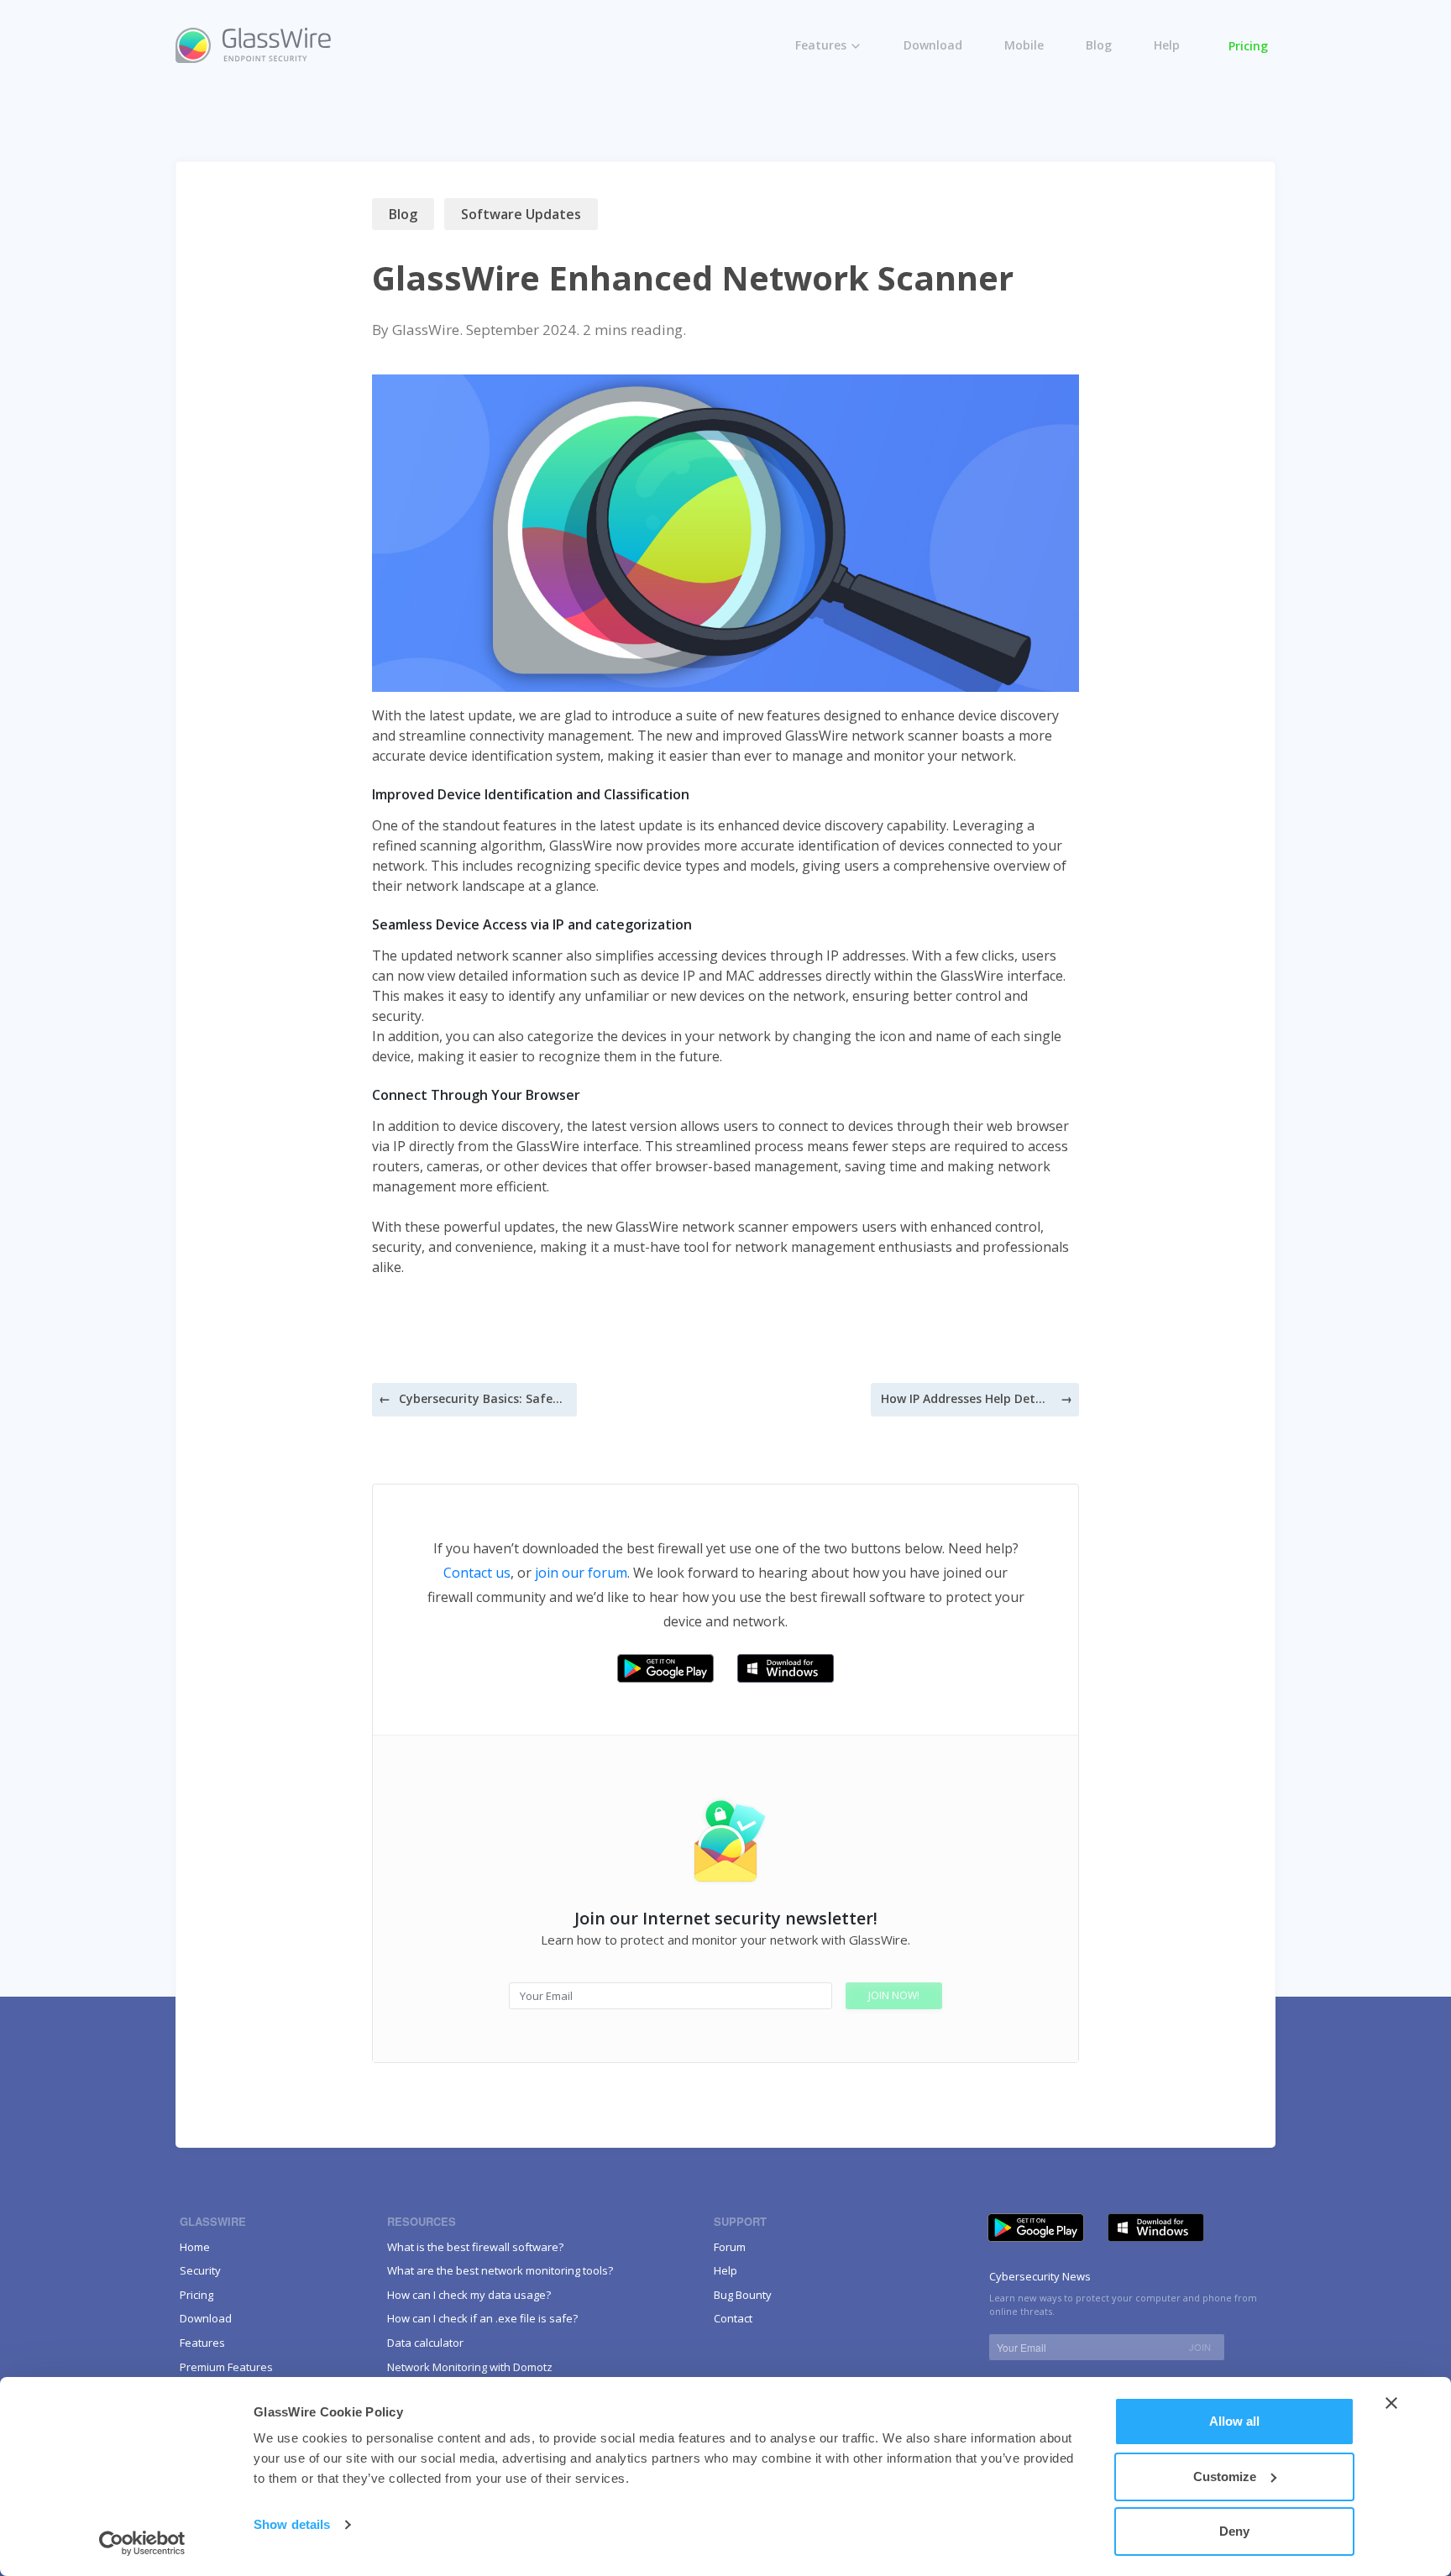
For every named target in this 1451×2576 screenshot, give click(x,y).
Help (1167, 45)
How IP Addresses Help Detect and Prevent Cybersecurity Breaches (965, 1398)
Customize (1225, 2477)
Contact (733, 2318)
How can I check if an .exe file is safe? (482, 2318)
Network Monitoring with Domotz (470, 2367)
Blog (1099, 45)
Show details (292, 2524)
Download (933, 45)
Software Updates (521, 214)
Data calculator (425, 2343)
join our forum (581, 1573)
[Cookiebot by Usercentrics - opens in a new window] (142, 2543)
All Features (843, 77)
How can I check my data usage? (469, 2295)
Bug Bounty (743, 2295)
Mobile (1024, 45)
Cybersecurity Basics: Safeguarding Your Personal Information (483, 1398)
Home (195, 2247)
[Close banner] (1391, 2403)
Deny (1234, 2531)
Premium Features (862, 112)
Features (821, 45)
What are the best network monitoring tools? (500, 2270)
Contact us (477, 1573)
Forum (730, 2247)
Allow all (1234, 2421)
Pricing (1248, 46)
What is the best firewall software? (475, 2247)
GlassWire (426, 330)
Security (200, 2270)
